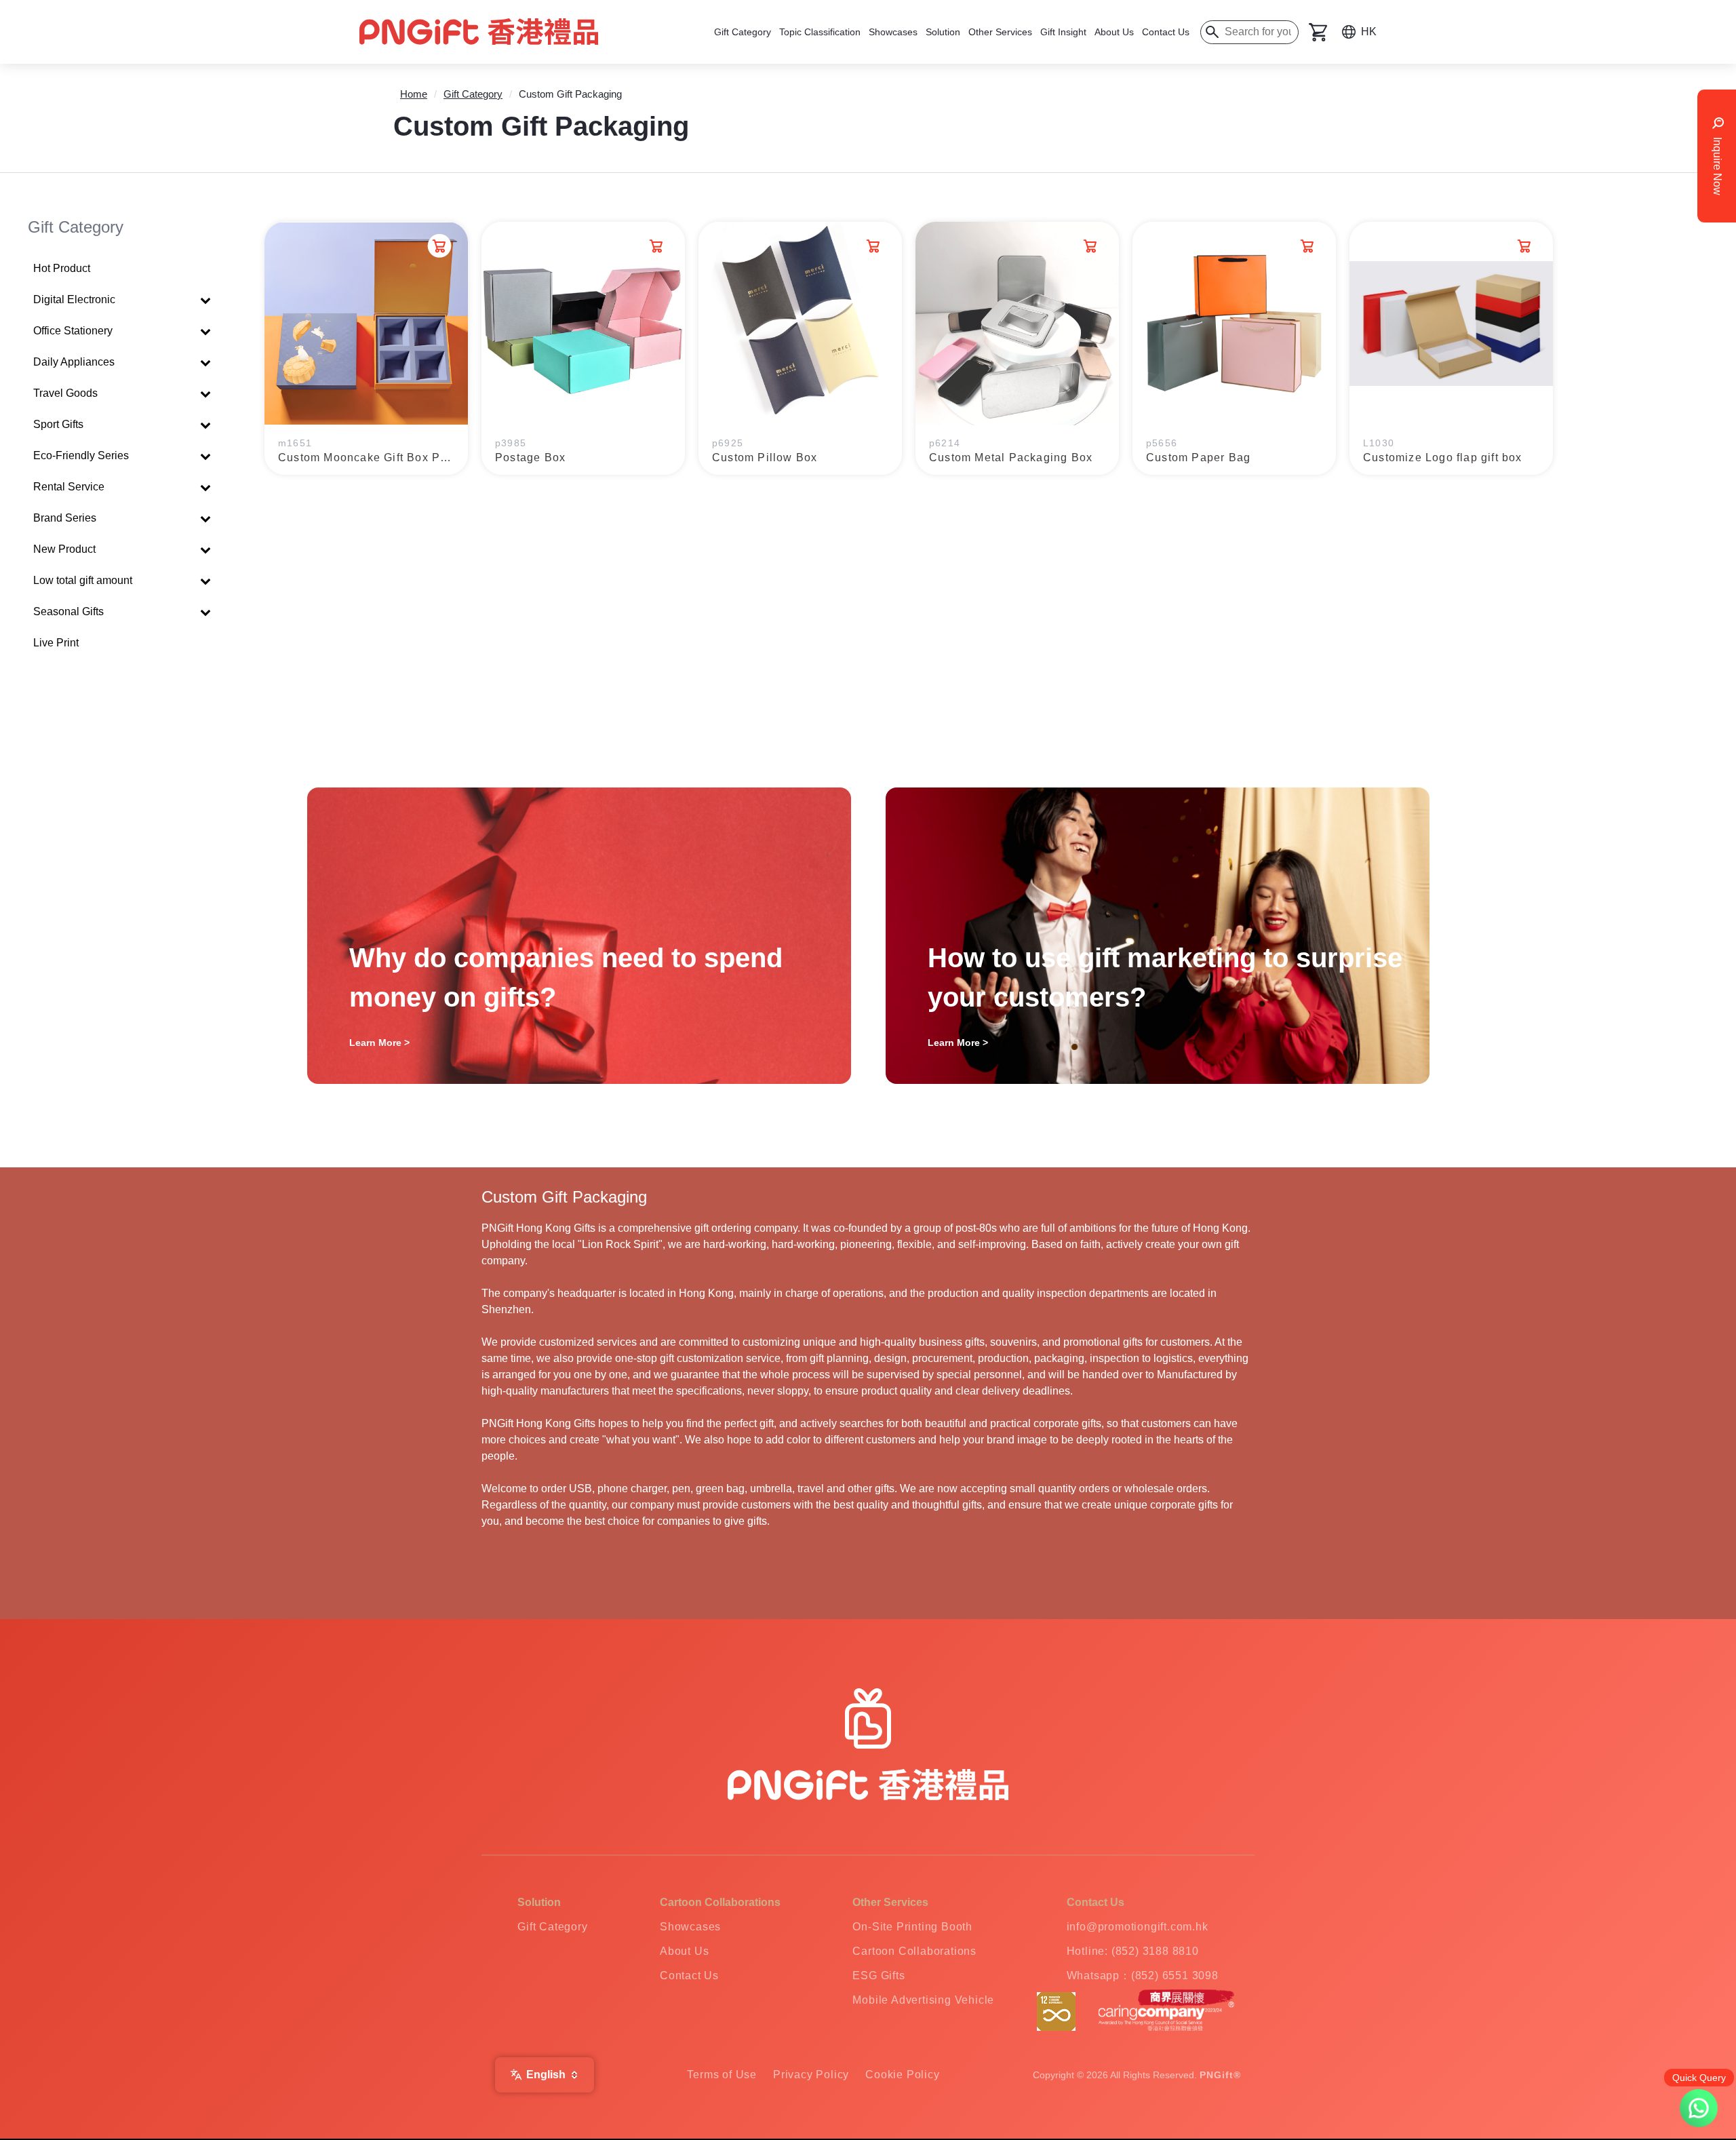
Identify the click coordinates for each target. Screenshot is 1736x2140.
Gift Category (743, 32)
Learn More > (379, 1043)
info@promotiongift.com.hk (1138, 1927)
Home (414, 94)
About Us (1114, 32)
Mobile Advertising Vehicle (923, 2000)
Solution (943, 32)
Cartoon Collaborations (914, 1951)
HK (1369, 32)
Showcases (893, 32)
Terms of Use (722, 2075)
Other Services (1000, 32)
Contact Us (1166, 32)
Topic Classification (820, 32)
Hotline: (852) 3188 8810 (1133, 1951)
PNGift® (1220, 2075)
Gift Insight (1063, 32)
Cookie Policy (902, 2075)
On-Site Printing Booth (912, 1927)
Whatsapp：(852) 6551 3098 (1143, 1976)
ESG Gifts (879, 1976)
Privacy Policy (811, 2075)
